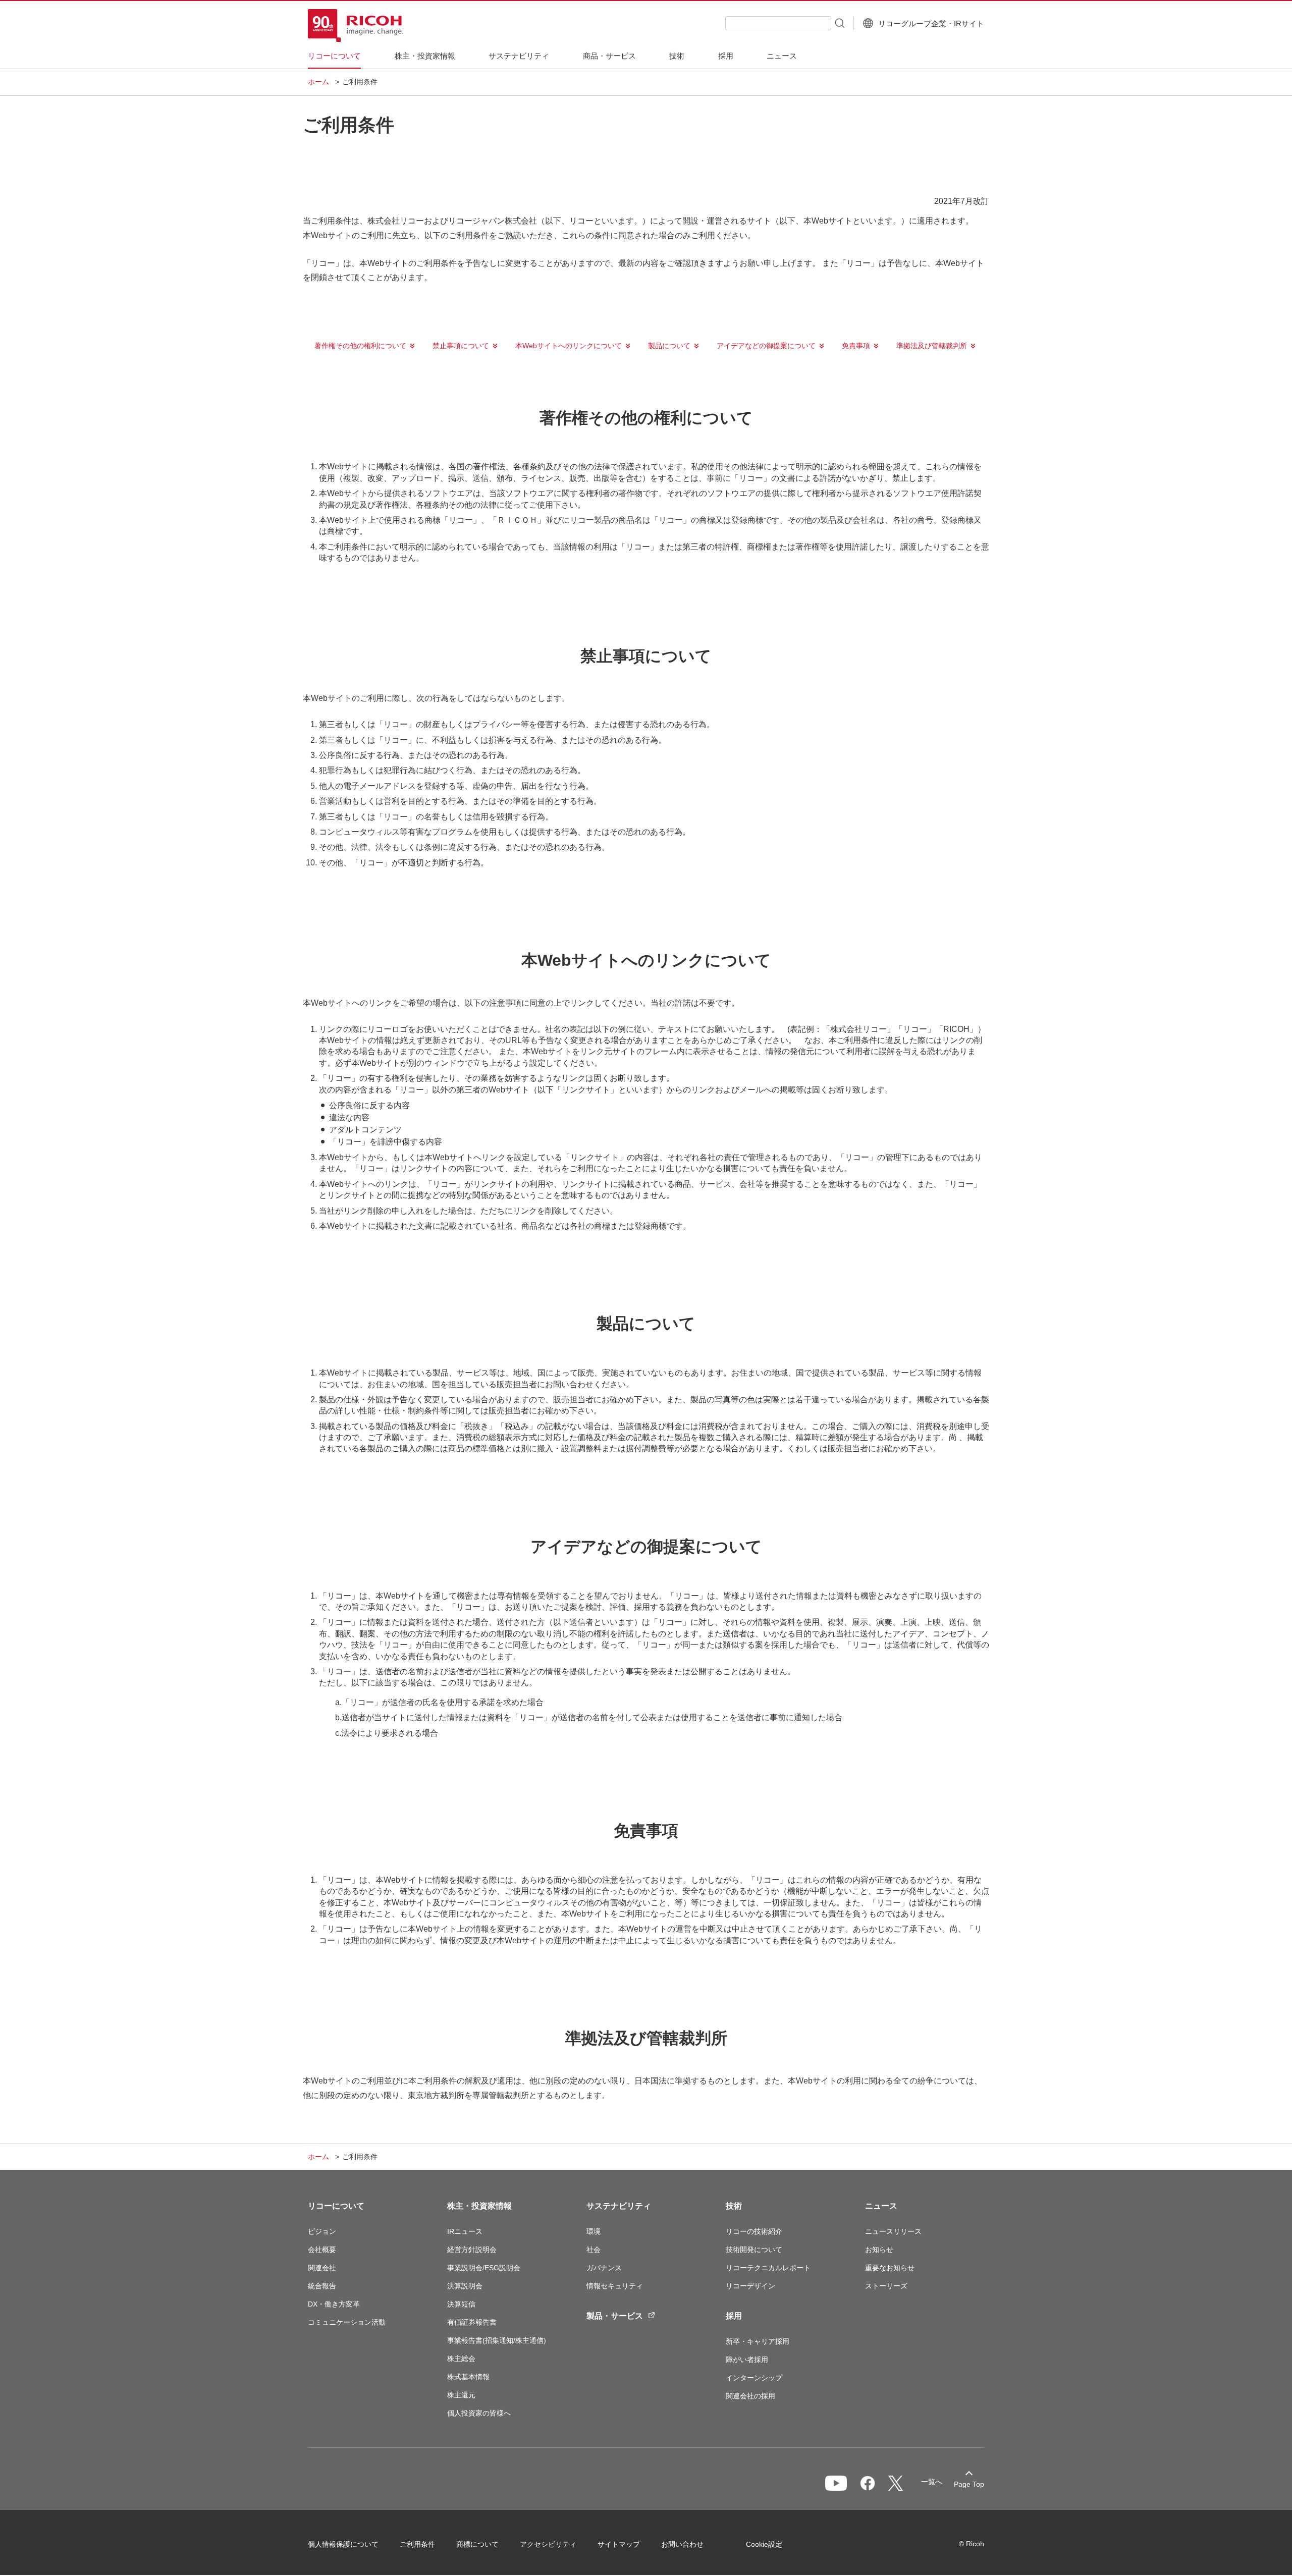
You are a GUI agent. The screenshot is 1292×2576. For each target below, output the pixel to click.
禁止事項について (461, 346)
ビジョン (322, 2231)
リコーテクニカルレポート (768, 2268)
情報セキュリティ (615, 2286)
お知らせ (879, 2250)
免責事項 (856, 346)
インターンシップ (754, 2378)
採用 (734, 2316)
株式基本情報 (468, 2377)
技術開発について (754, 2250)
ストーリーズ (886, 2286)
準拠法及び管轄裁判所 (932, 346)
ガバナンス (604, 2268)
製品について (669, 346)
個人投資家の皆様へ (479, 2413)
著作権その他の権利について (360, 346)
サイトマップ (619, 2544)
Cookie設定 (764, 2544)
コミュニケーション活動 (347, 2322)
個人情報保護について (343, 2544)
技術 (734, 2206)
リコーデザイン (750, 2286)
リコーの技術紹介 (754, 2231)
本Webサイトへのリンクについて (569, 346)
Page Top (969, 2484)
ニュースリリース (893, 2231)
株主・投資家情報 (479, 2206)
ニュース (881, 2206)
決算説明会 (465, 2286)
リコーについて (336, 2206)
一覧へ (932, 2482)
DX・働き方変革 (334, 2304)
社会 (594, 2250)
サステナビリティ (619, 2206)
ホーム (318, 82)
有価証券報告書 (472, 2322)
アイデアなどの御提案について (766, 346)
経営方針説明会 (472, 2250)
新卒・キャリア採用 (758, 2341)
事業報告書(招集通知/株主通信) (497, 2340)
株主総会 (461, 2359)
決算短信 (461, 2304)
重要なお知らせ (890, 2268)
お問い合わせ (682, 2544)
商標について (477, 2544)
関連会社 (322, 2268)
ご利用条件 (417, 2544)
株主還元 (461, 2395)
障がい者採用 (747, 2360)
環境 (594, 2231)
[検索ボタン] (839, 23)
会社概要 (322, 2250)
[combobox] (778, 23)
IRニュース (465, 2231)
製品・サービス (615, 2316)
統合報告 (322, 2286)
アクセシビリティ (548, 2544)
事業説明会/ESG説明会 (484, 2268)
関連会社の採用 (750, 2396)
